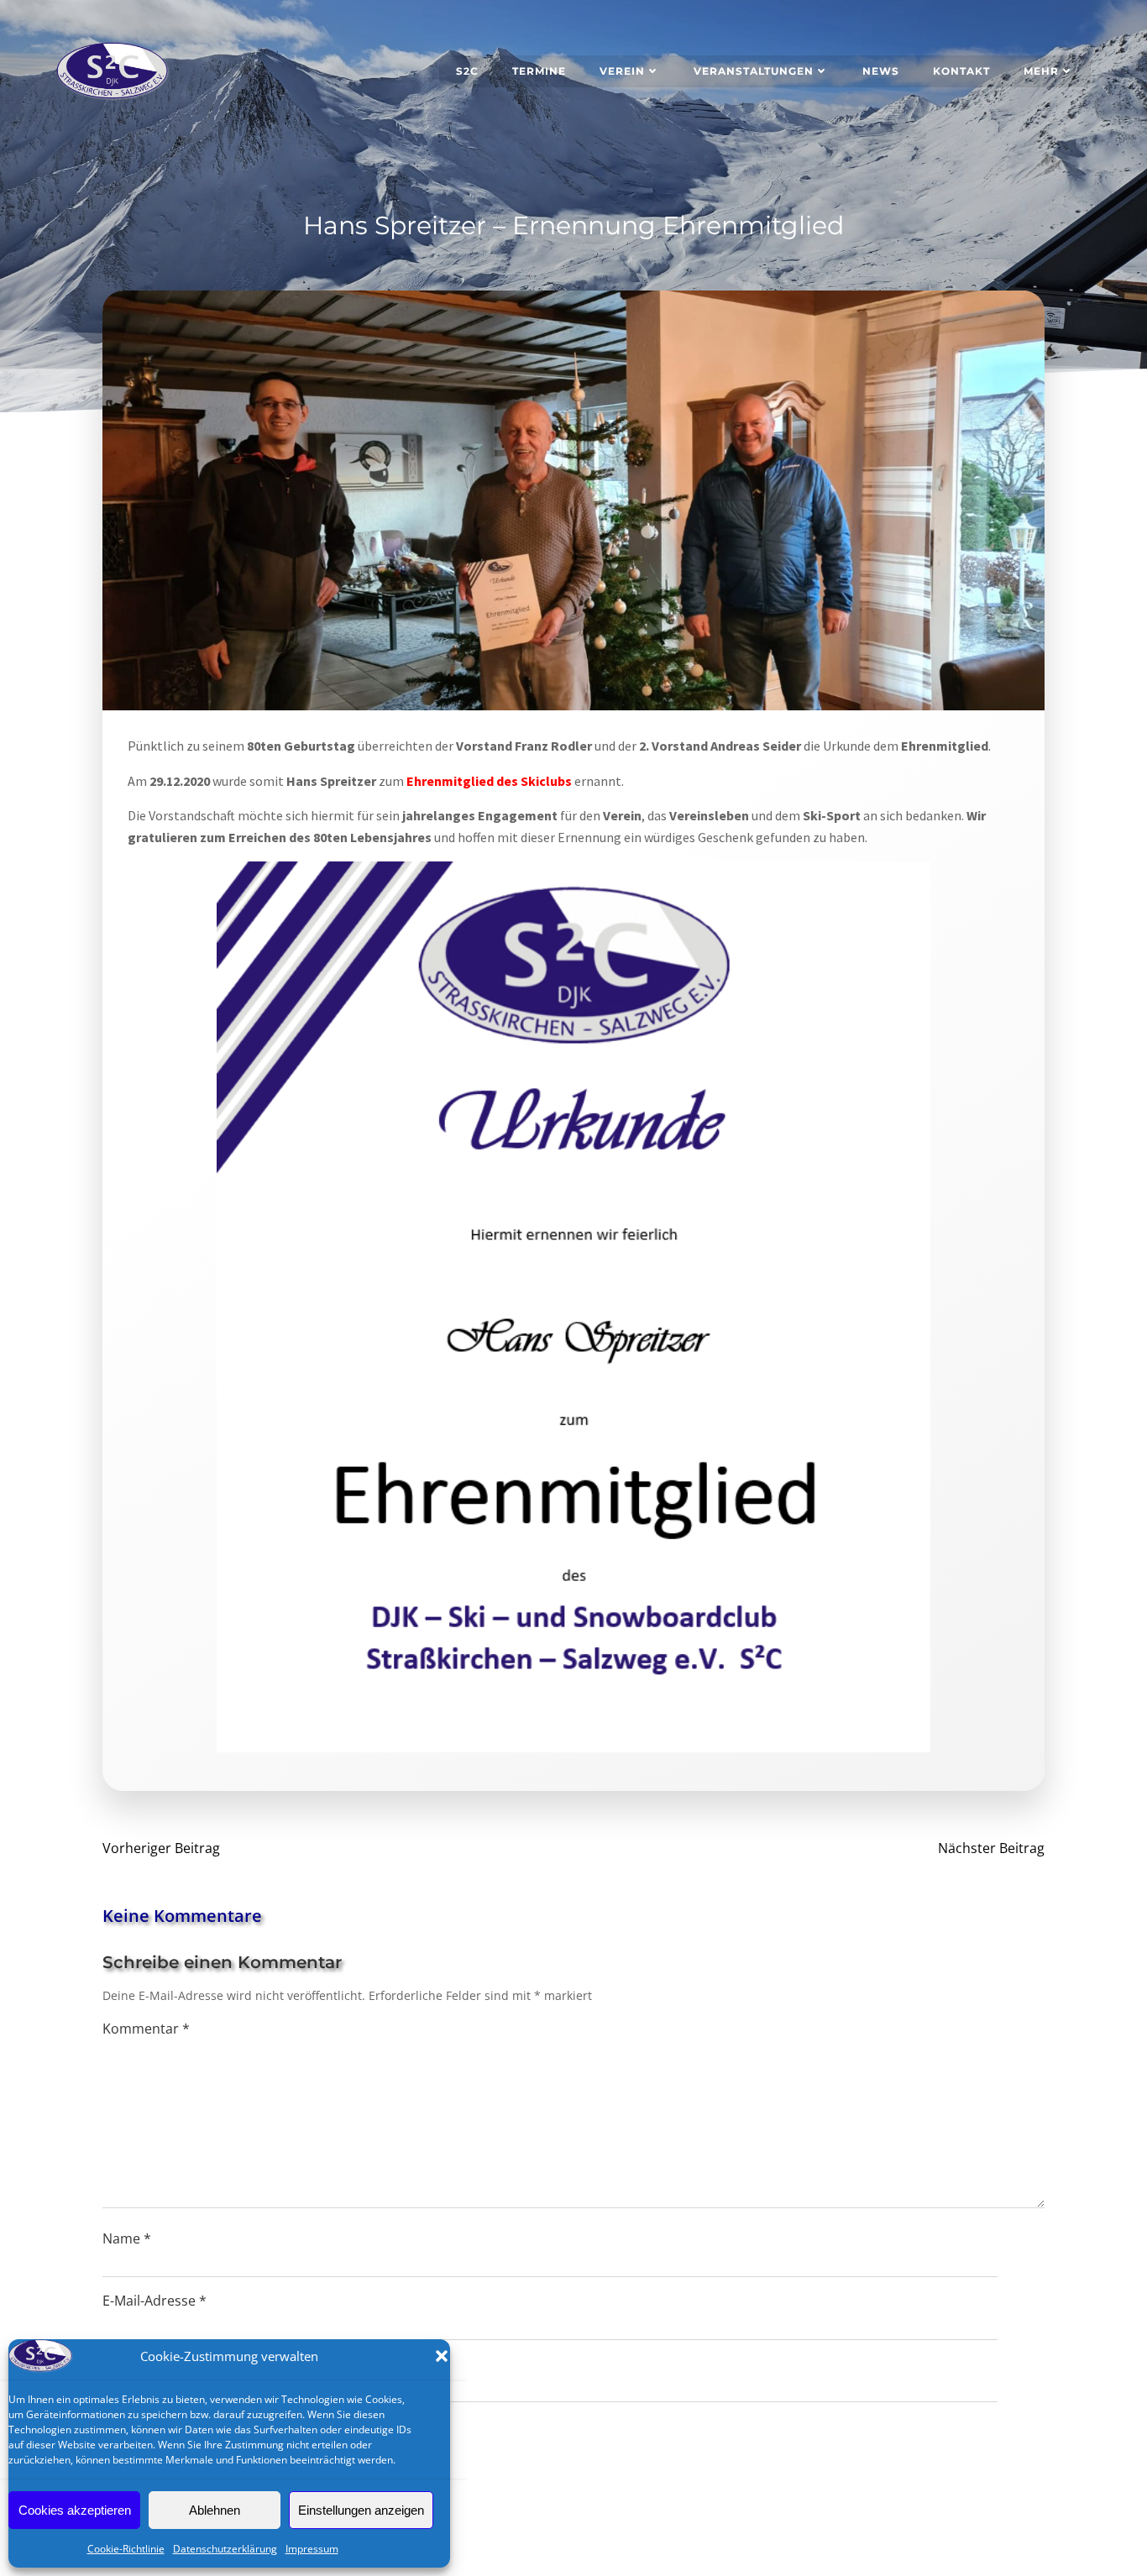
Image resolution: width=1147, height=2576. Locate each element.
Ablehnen (215, 2510)
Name (127, 2238)
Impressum (312, 2549)
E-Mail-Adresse (155, 2301)
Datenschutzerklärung (225, 2549)
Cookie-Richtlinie (126, 2549)
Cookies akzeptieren (75, 2510)
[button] (442, 2356)
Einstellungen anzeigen (361, 2510)
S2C (467, 71)
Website (128, 2364)
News (881, 71)
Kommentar (146, 2029)
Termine (539, 71)
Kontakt (961, 71)
